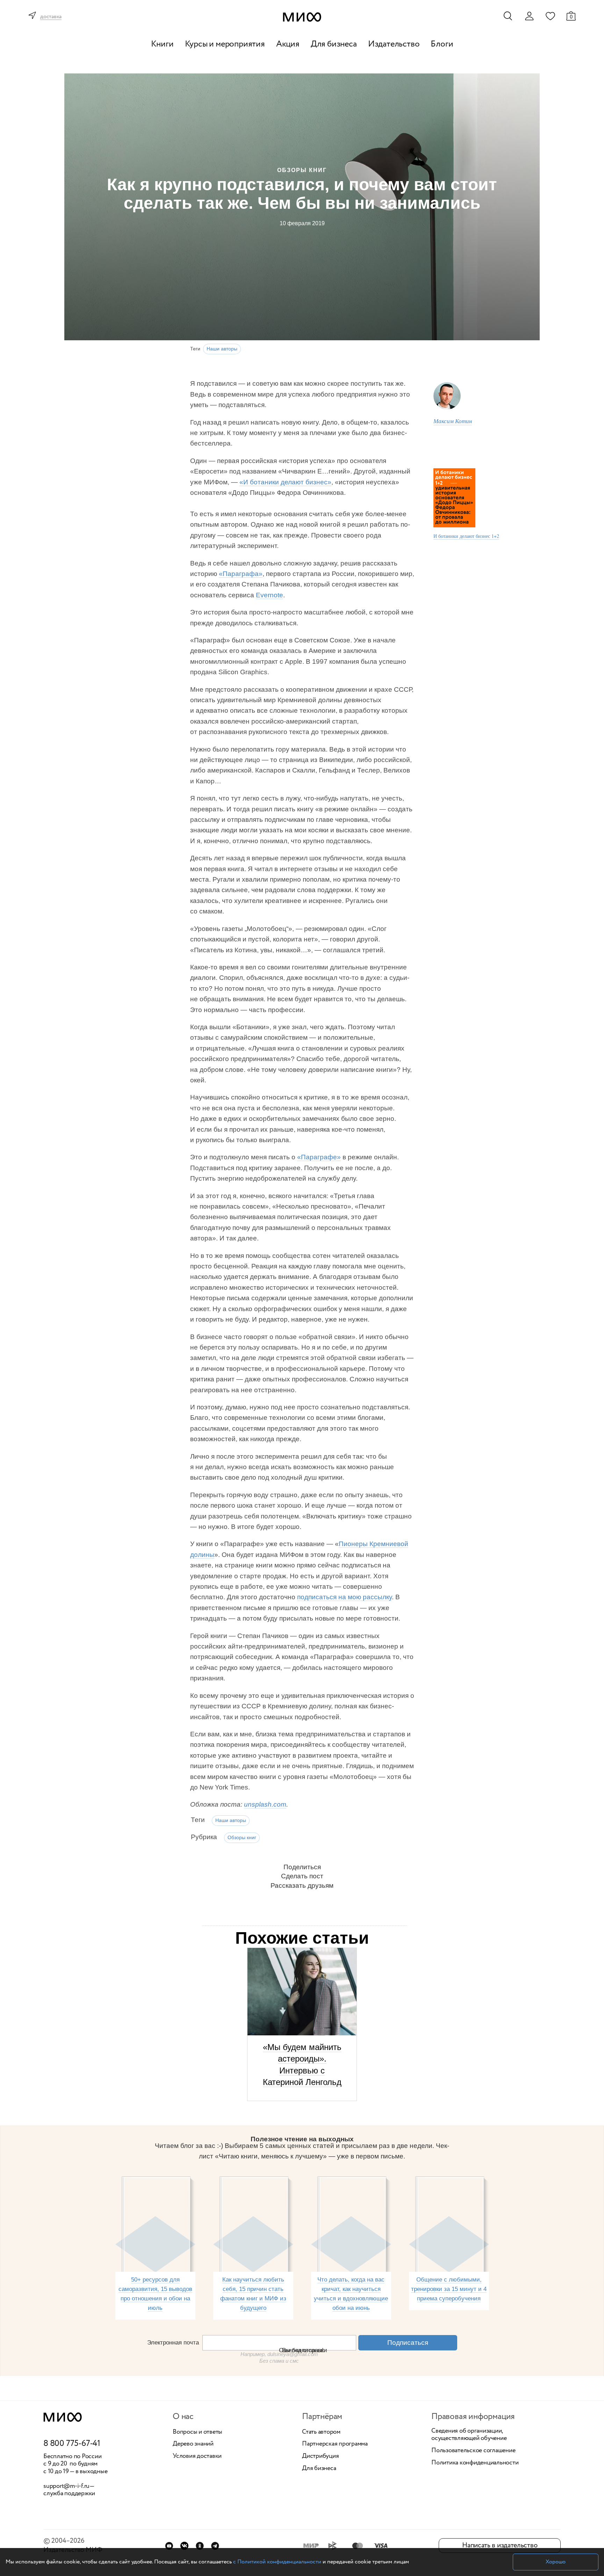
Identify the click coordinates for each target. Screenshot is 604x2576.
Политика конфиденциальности (475, 2463)
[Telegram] (215, 2546)
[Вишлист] (550, 16)
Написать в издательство (500, 2545)
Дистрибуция (320, 2456)
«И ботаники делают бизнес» (285, 482)
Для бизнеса (334, 44)
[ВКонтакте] (184, 2546)
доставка (51, 17)
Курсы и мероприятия (225, 44)
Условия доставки (197, 2456)
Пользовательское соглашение (473, 2451)
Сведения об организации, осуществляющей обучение (469, 2435)
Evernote (269, 595)
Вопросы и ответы (197, 2432)
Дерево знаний (193, 2444)
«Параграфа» (241, 574)
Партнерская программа (335, 2444)
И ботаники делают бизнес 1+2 (466, 536)
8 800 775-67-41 (72, 2444)
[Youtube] (169, 2546)
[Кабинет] (529, 16)
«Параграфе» (319, 1157)
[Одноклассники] (200, 2546)
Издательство (394, 44)
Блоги (442, 44)
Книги (162, 44)
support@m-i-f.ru (66, 2486)
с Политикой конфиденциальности (277, 2562)
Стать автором (321, 2432)
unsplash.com (265, 1804)
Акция (288, 44)
